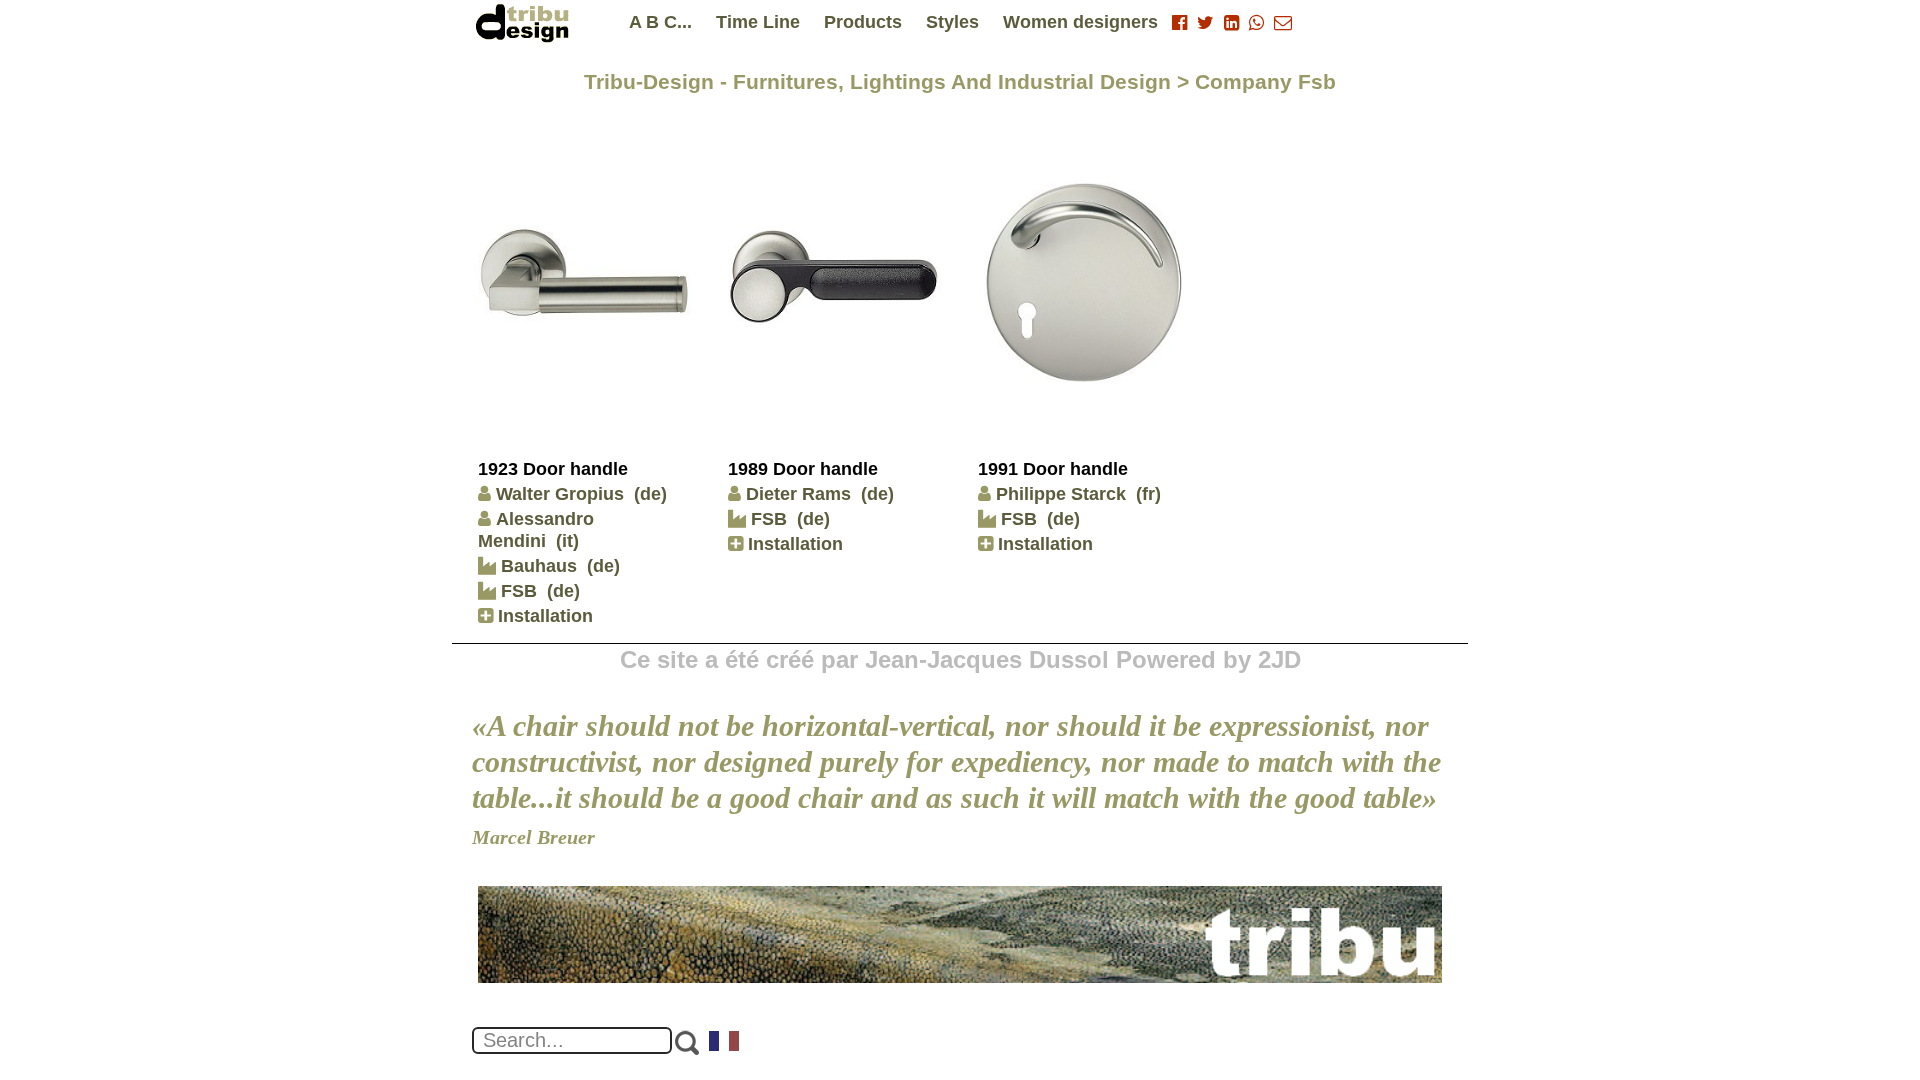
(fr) (1148, 494)
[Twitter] (1205, 23)
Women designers (1080, 22)
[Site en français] (725, 1043)
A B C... (660, 22)
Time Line (758, 22)
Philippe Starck (1061, 494)
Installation (543, 616)
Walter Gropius (560, 494)
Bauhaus (536, 566)
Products (863, 22)
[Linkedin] (1231, 23)
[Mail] (1283, 23)
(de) (650, 494)
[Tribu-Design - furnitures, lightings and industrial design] (526, 22)
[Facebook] (1179, 23)
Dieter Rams (798, 494)
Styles (952, 22)
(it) (567, 541)
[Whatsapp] (1256, 23)
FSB (516, 591)
